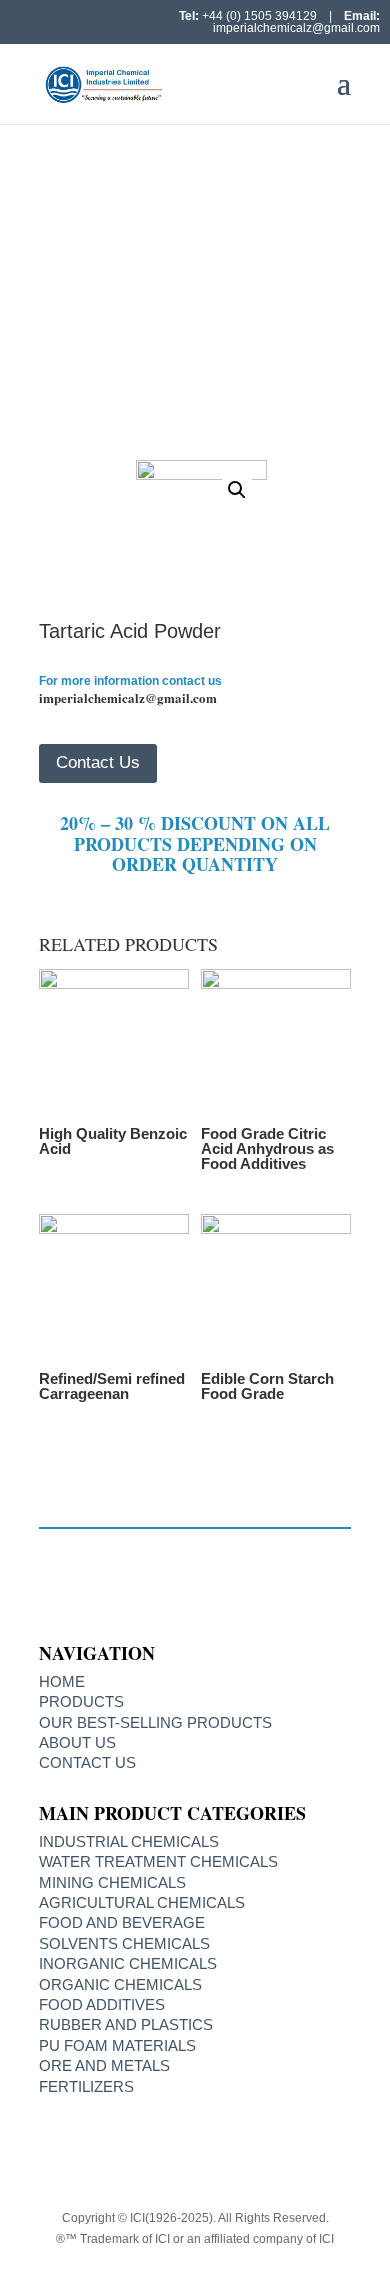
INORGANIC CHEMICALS (128, 1963)
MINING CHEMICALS (112, 1882)
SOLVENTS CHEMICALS (124, 1943)
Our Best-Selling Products (155, 1722)
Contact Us (98, 762)
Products (81, 1701)
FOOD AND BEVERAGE (122, 1922)
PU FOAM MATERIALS (117, 2045)
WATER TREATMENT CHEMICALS (158, 1861)
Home (74, 293)
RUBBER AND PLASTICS (126, 2024)
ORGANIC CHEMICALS (120, 1984)
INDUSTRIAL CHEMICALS (129, 1841)
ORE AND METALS (104, 2065)
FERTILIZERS (86, 2086)
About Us (77, 1742)
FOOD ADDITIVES (178, 293)
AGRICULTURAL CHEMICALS (142, 1902)
